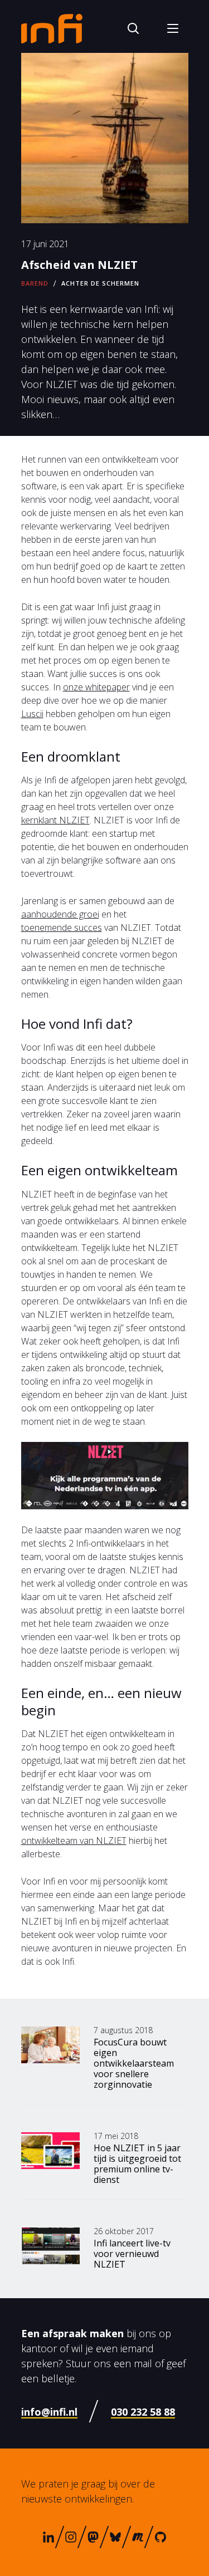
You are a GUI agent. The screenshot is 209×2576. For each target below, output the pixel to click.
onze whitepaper (96, 687)
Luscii (32, 714)
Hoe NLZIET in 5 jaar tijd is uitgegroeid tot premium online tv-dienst (137, 2164)
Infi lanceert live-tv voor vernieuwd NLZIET (132, 2254)
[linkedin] (48, 2537)
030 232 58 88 (143, 2412)
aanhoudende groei (60, 914)
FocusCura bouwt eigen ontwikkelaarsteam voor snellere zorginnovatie (134, 2063)
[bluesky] (115, 2537)
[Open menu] (173, 28)
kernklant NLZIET (55, 820)
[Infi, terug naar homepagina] (52, 28)
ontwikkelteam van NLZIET (74, 1841)
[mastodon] (93, 2537)
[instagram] (71, 2537)
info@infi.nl (49, 2412)
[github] (161, 2537)
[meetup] (137, 2537)
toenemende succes (62, 928)
